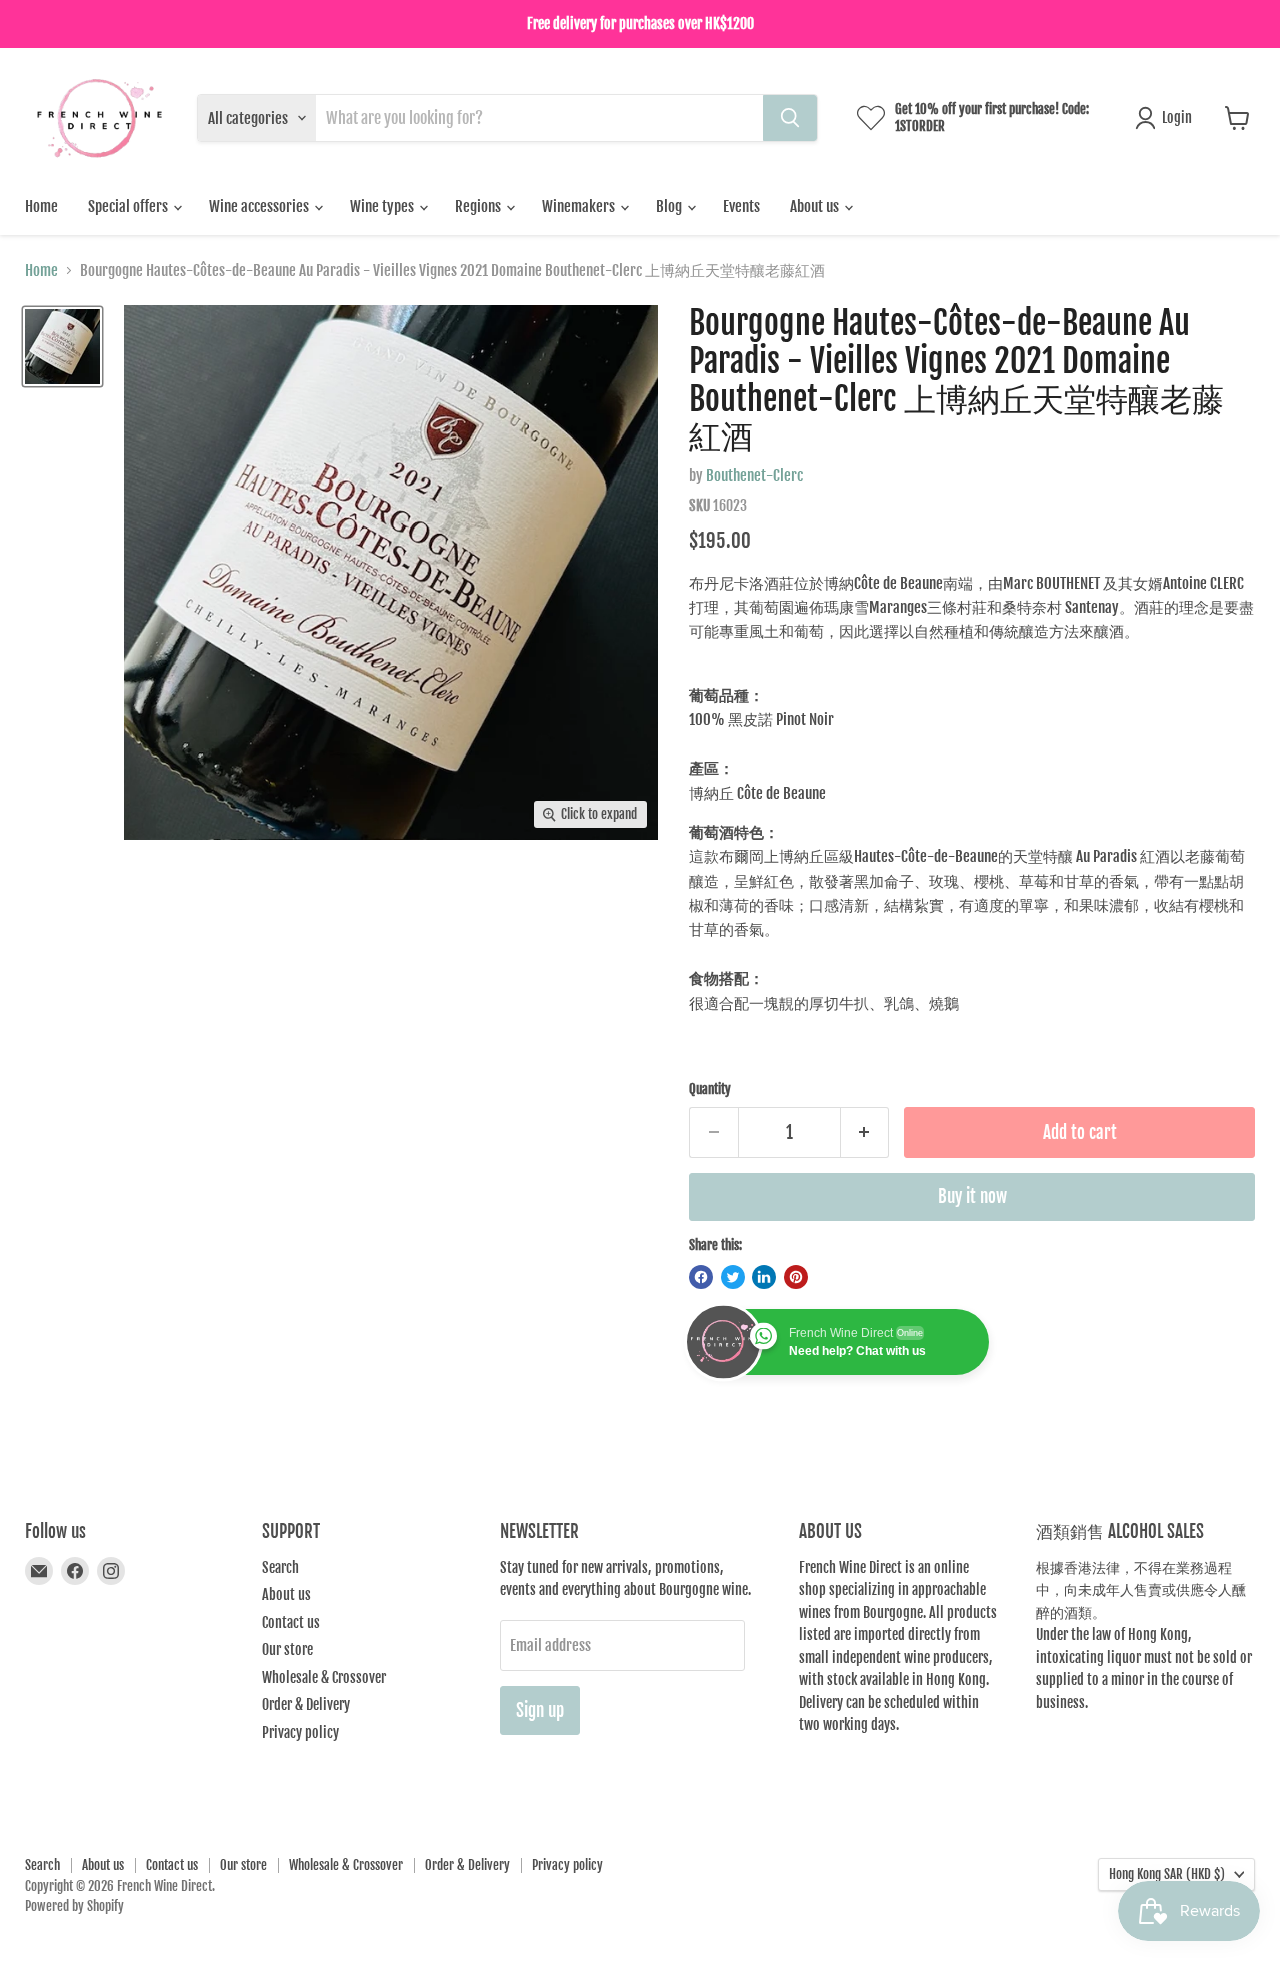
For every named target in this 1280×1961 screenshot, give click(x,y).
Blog (670, 206)
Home (41, 206)
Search (280, 1567)
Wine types (383, 206)
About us (816, 206)
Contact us (291, 1622)
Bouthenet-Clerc (754, 475)
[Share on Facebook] (701, 1277)
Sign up (540, 1710)
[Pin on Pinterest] (796, 1277)
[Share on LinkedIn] (764, 1277)
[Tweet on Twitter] (733, 1277)
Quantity (710, 1089)
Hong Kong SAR (1167, 1874)
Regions (479, 206)
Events (741, 206)
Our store (287, 1649)
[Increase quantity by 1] (865, 1132)
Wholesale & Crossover (324, 1677)
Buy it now (972, 1196)
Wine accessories (260, 206)
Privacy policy (300, 1732)
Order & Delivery (306, 1704)
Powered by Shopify (74, 1906)
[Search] (790, 118)
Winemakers (580, 206)
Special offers (129, 206)
